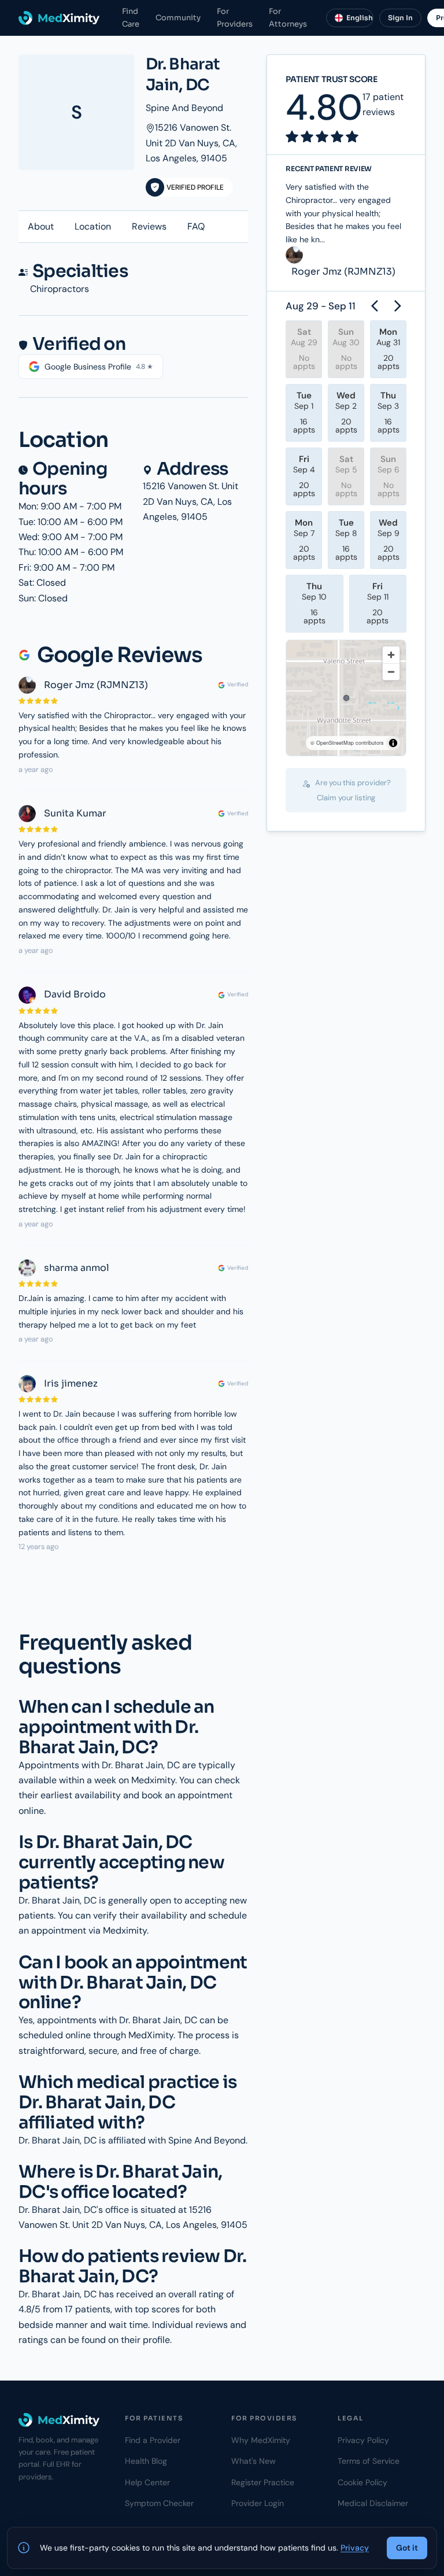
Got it (407, 2548)
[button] (346, 698)
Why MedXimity (261, 2440)
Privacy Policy (363, 2440)
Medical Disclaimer (373, 2503)
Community (178, 18)
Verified (238, 684)
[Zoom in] (391, 655)
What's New (254, 2461)
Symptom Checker (159, 2503)
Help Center (147, 2482)
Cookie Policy (362, 2482)
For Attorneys (288, 17)
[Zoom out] (391, 672)
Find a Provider (153, 2440)
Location (93, 226)
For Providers (235, 17)
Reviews (149, 226)
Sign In (400, 18)
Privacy (355, 2548)
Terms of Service (369, 2461)
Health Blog (146, 2461)
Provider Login (258, 2503)
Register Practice (263, 2482)
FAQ (196, 226)
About (41, 226)
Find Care (131, 17)
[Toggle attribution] (393, 743)
